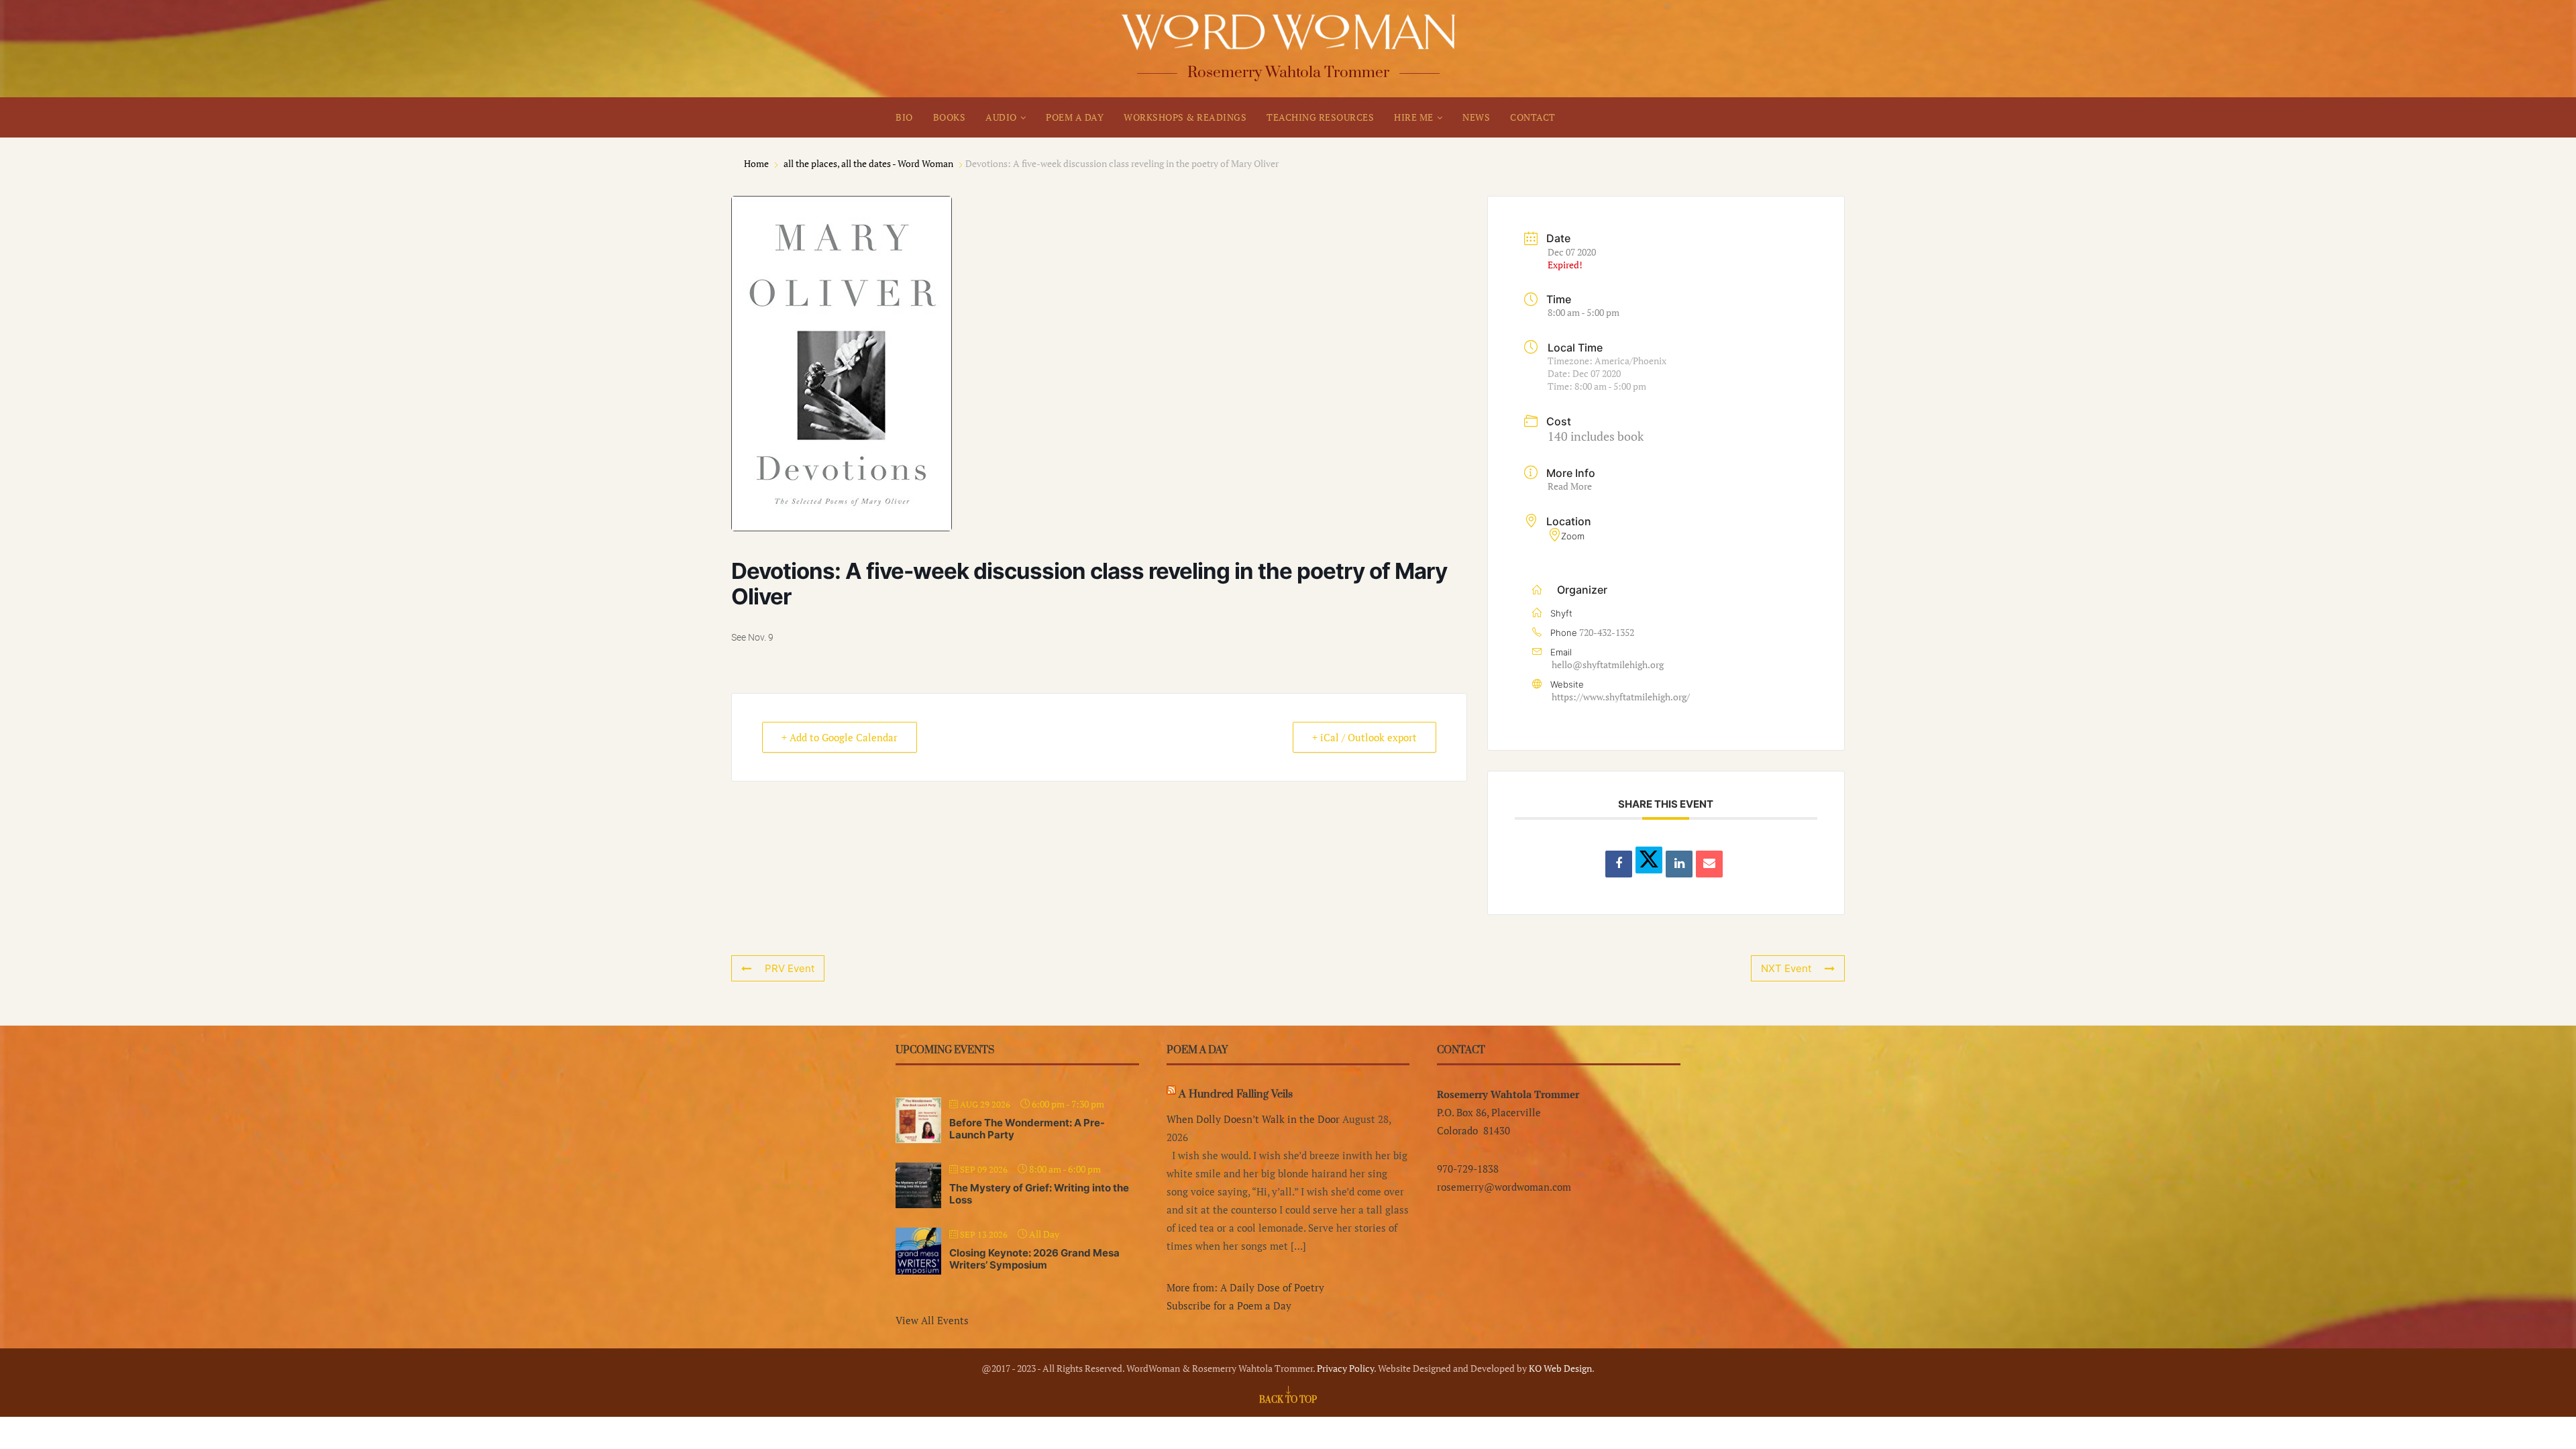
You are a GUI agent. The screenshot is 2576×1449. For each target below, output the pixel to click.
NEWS (1476, 117)
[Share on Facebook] (1619, 864)
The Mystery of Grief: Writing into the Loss (1039, 1194)
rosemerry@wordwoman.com (1504, 1187)
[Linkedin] (1679, 864)
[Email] (1709, 864)
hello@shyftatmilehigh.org (1608, 664)
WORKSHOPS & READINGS (1185, 117)
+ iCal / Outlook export (1364, 737)
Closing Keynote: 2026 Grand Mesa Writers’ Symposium (1034, 1259)
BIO (904, 117)
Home (757, 163)
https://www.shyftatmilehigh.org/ (1621, 697)
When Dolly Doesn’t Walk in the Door (1253, 1119)
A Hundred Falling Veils (1236, 1094)
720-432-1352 (1607, 632)
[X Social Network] (1649, 860)
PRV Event (790, 968)
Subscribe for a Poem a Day (1229, 1305)
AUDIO (1001, 117)
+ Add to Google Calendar (840, 737)
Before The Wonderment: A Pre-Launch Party (1027, 1129)
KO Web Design (1560, 1368)
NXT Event (1786, 968)
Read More (1570, 486)
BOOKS (950, 117)
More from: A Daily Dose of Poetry (1245, 1287)
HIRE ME (1414, 117)
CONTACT (1533, 117)
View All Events (932, 1320)
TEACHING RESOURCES (1320, 117)
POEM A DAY (1075, 117)
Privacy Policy (1345, 1368)
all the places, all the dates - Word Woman (868, 163)
